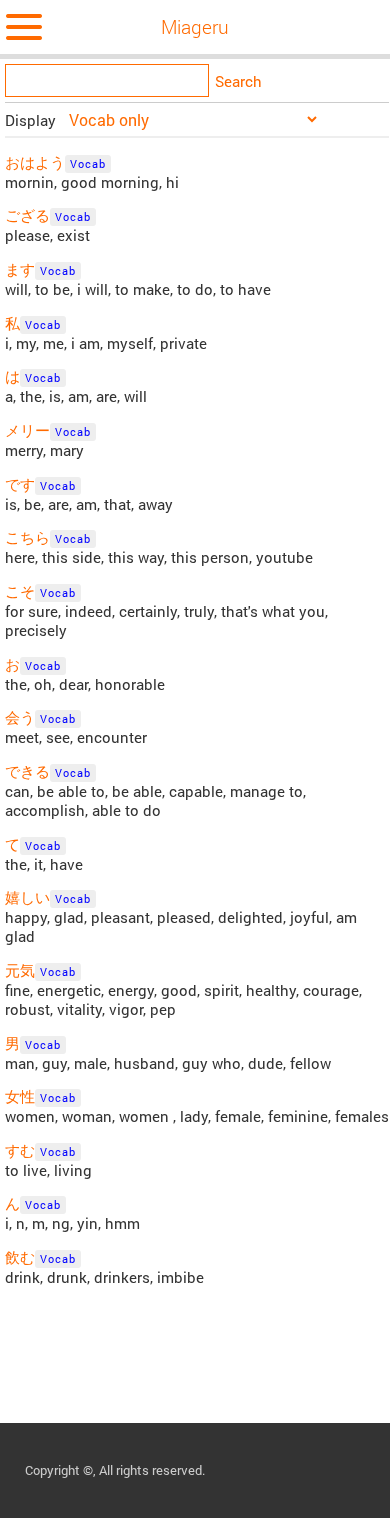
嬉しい (27, 897)
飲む (20, 1257)
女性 (20, 1096)
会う (20, 717)
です (20, 484)
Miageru (195, 26)
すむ (20, 1150)
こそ (20, 591)
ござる (27, 215)
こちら (27, 537)
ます (20, 269)
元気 (20, 970)
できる (27, 771)
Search (238, 81)
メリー (27, 430)
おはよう (35, 162)
